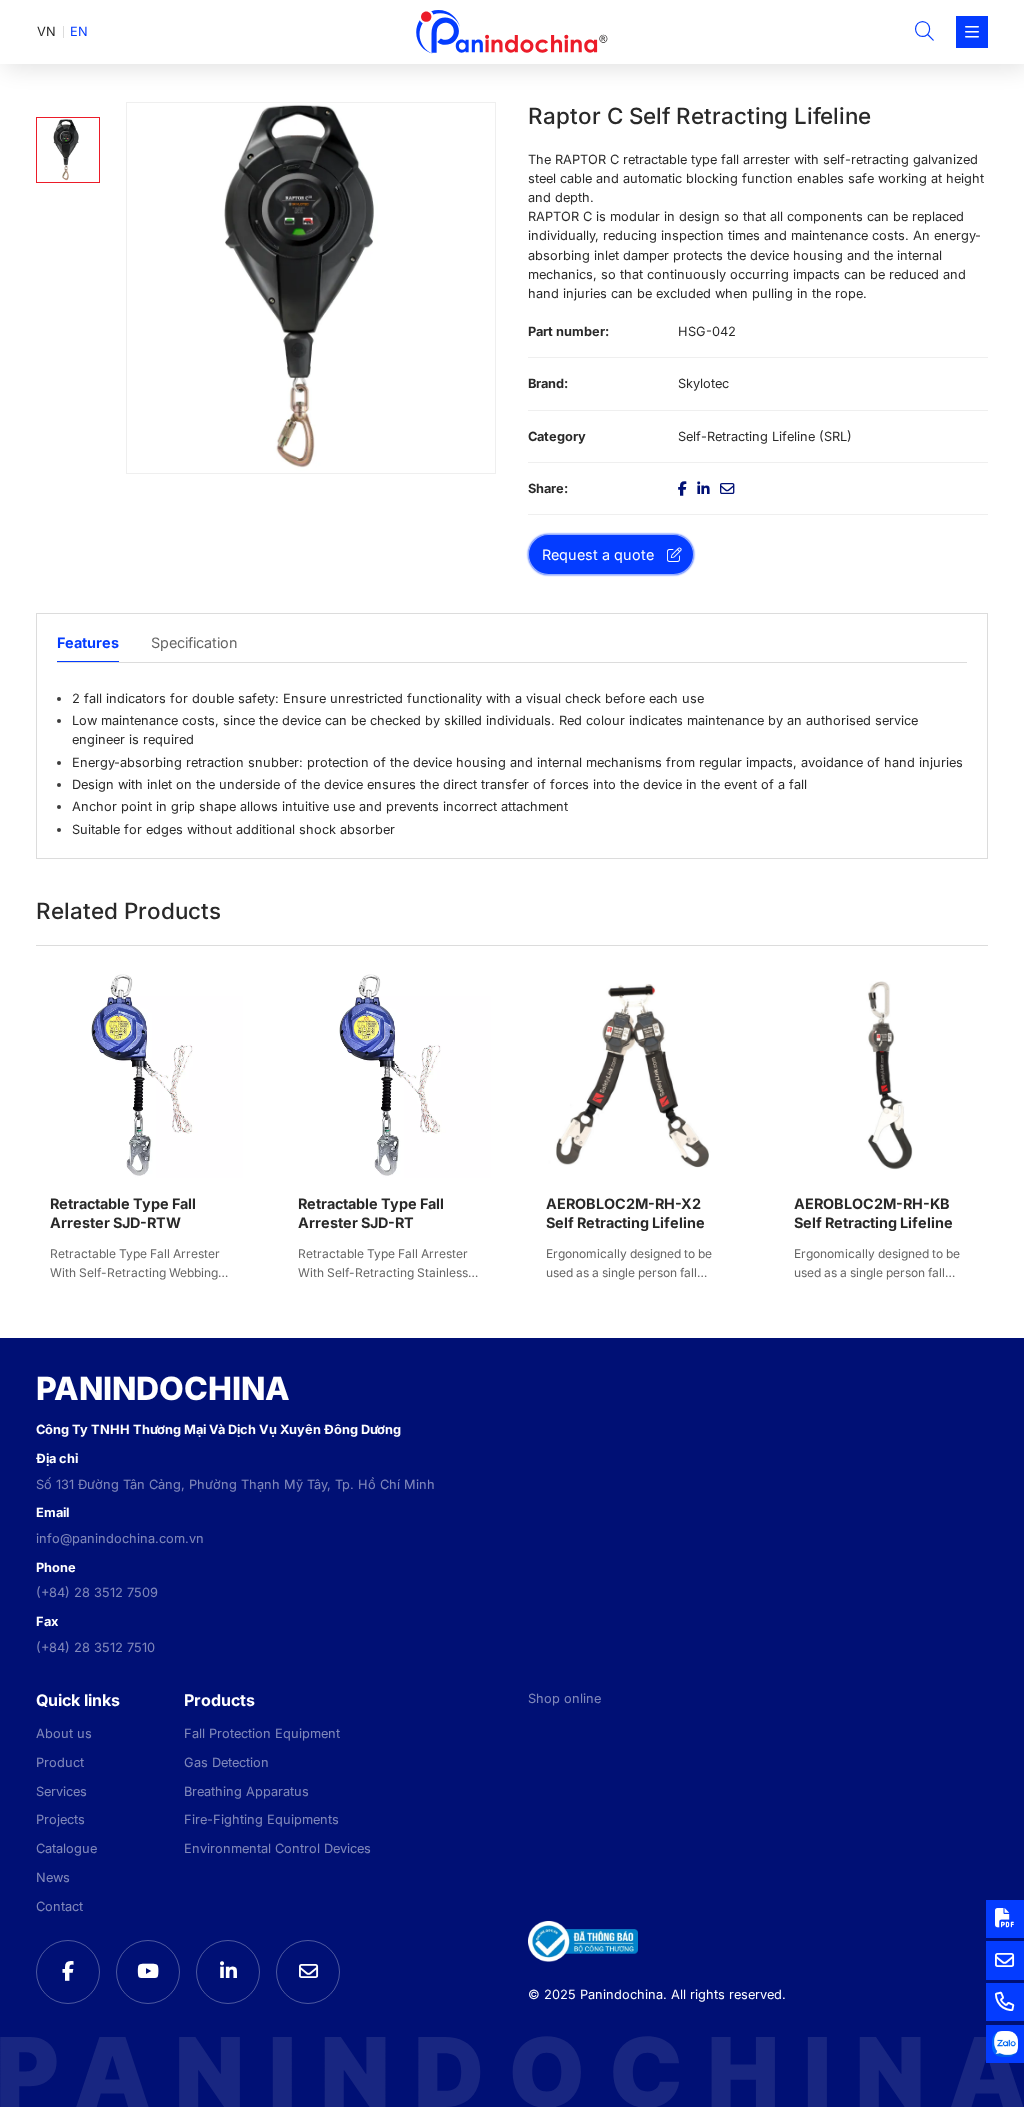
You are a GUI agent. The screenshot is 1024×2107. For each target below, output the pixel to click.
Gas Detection (226, 1762)
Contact (59, 1906)
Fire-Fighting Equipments (261, 1819)
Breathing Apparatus (246, 1791)
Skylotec (703, 383)
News (53, 1877)
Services (61, 1791)
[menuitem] (46, 32)
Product (60, 1762)
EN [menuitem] (79, 31)
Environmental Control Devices (277, 1848)
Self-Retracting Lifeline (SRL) (765, 436)
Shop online (564, 1698)
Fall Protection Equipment (262, 1733)
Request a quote (598, 554)
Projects (60, 1819)
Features (88, 642)
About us (64, 1733)
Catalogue (66, 1848)
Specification (194, 642)
